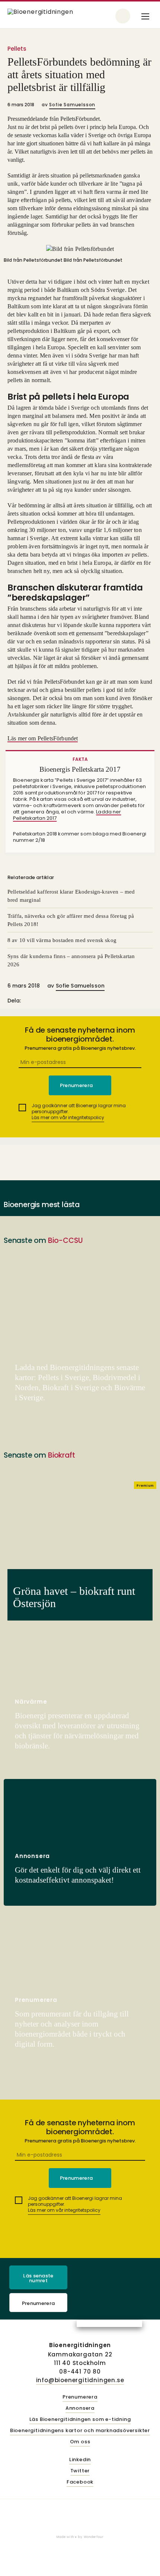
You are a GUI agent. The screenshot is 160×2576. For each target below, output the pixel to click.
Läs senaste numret (38, 2278)
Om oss (80, 2442)
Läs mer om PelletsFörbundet (43, 738)
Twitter (80, 2471)
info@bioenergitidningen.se (80, 2380)
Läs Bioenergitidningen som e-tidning (80, 2420)
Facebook (80, 2482)
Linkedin (80, 2460)
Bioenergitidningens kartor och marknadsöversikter (80, 2431)
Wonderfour (94, 2537)
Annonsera (80, 2408)
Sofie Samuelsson (72, 105)
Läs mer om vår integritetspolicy (68, 1117)
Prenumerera (39, 2303)
